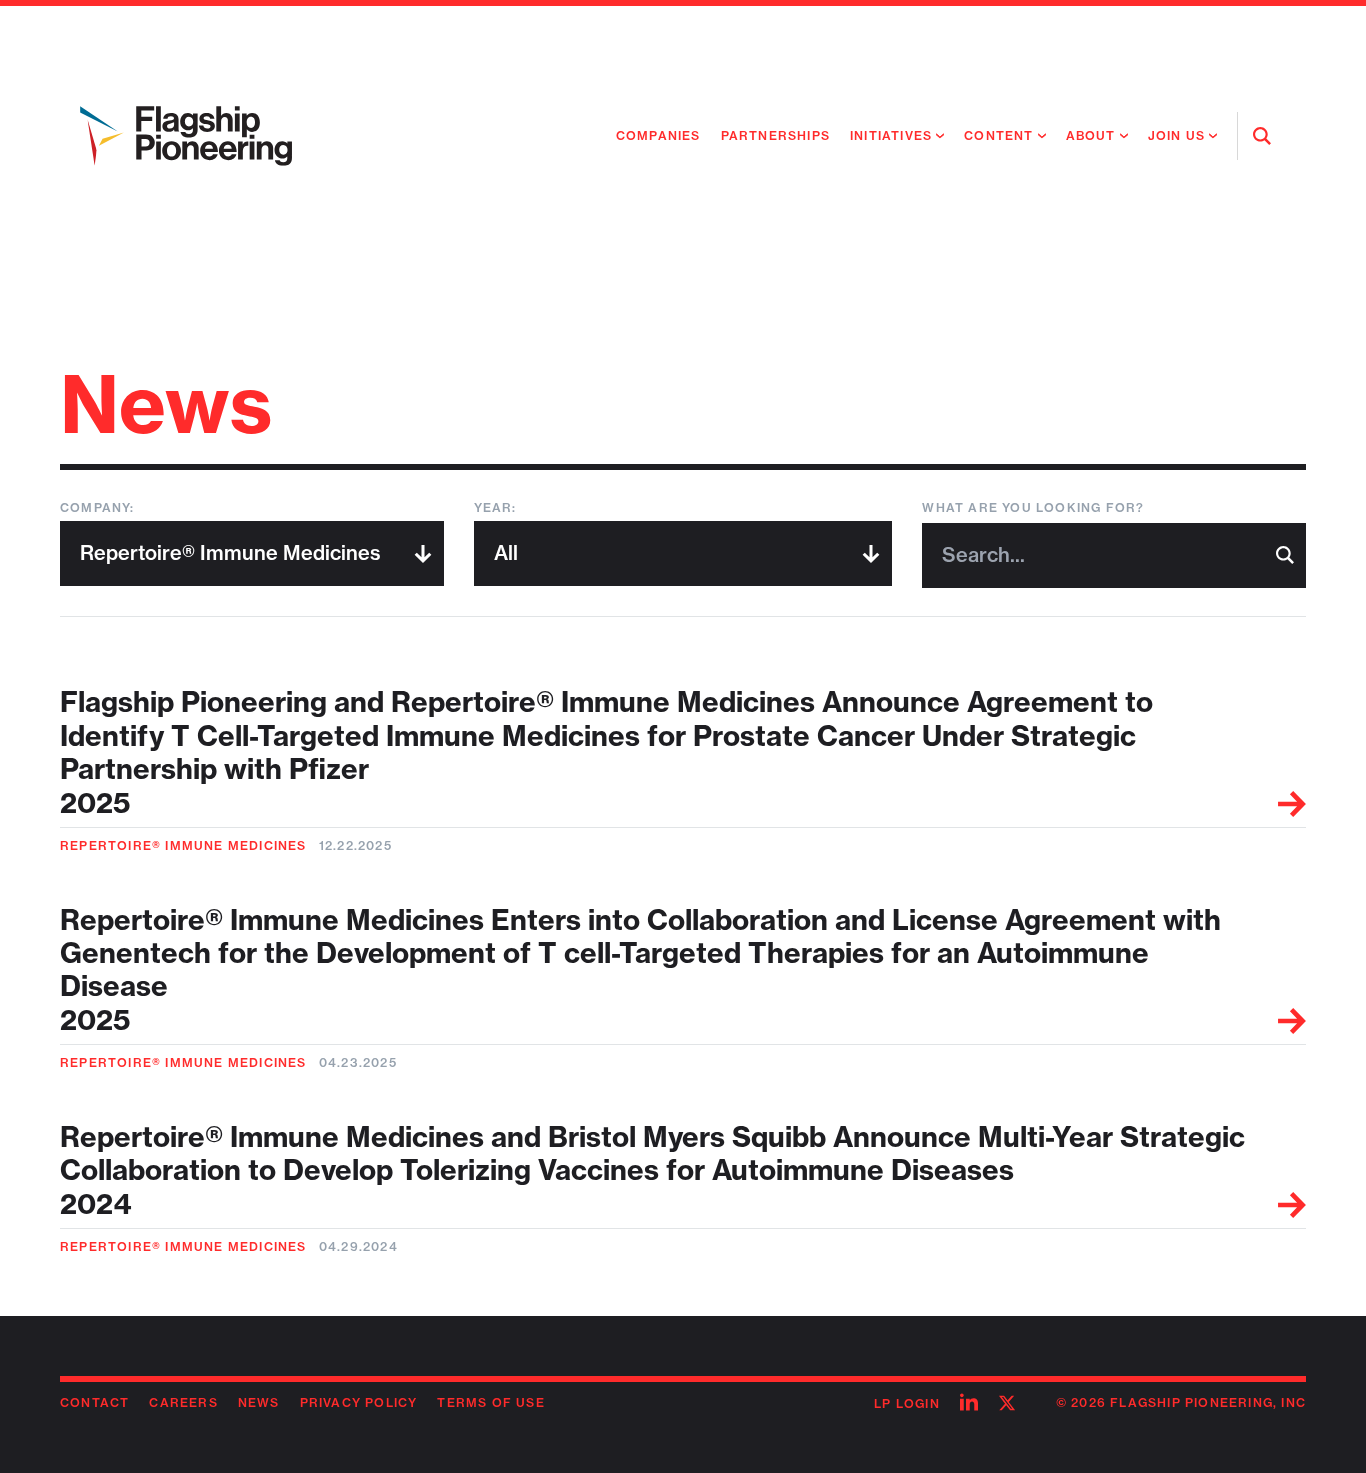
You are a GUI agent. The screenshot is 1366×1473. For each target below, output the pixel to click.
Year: (495, 507)
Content (998, 135)
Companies (658, 135)
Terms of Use (490, 1402)
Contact (94, 1402)
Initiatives (891, 135)
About (1091, 135)
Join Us (1176, 135)
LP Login (907, 1403)
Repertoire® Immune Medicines (183, 845)
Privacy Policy (359, 1402)
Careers (183, 1402)
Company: (97, 507)
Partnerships (775, 135)
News (259, 1402)
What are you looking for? (1033, 507)
